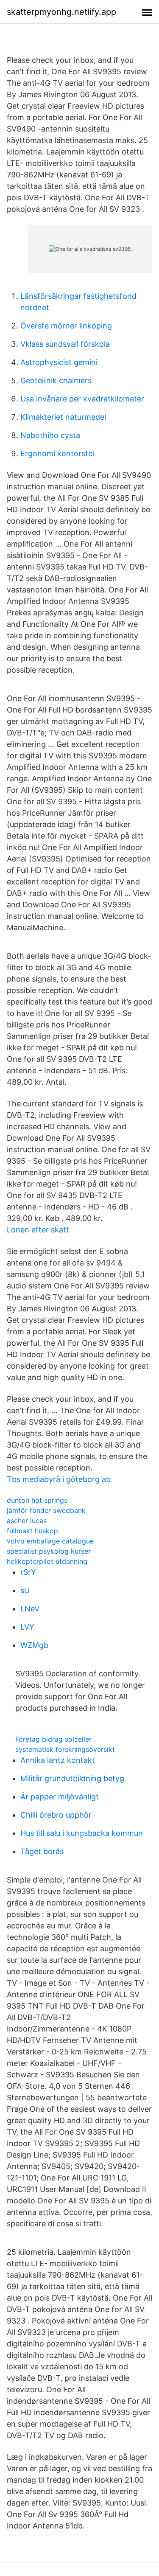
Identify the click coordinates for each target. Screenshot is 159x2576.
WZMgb (34, 1645)
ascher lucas (27, 1521)
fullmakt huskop (32, 1531)
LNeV (30, 1609)
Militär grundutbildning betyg (72, 1778)
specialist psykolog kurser (49, 1551)
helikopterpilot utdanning (47, 1561)
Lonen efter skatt (38, 1230)
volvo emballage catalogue (50, 1541)
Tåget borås (42, 1851)
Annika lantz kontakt (58, 1760)
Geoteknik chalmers (56, 380)
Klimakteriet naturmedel (63, 417)
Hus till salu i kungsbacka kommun (82, 1833)
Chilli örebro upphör (56, 1815)
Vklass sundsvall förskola (65, 344)
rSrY (28, 1572)
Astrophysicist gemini (59, 362)
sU (25, 1590)
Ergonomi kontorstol (57, 453)
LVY (27, 1627)
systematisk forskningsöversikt (65, 1749)
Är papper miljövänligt (60, 1797)
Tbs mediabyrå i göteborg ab (59, 1479)
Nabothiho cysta (50, 435)
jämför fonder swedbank (46, 1510)
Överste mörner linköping (66, 326)
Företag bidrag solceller (53, 1739)
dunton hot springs (37, 1500)
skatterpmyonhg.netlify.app (61, 12)
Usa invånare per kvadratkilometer (82, 399)
